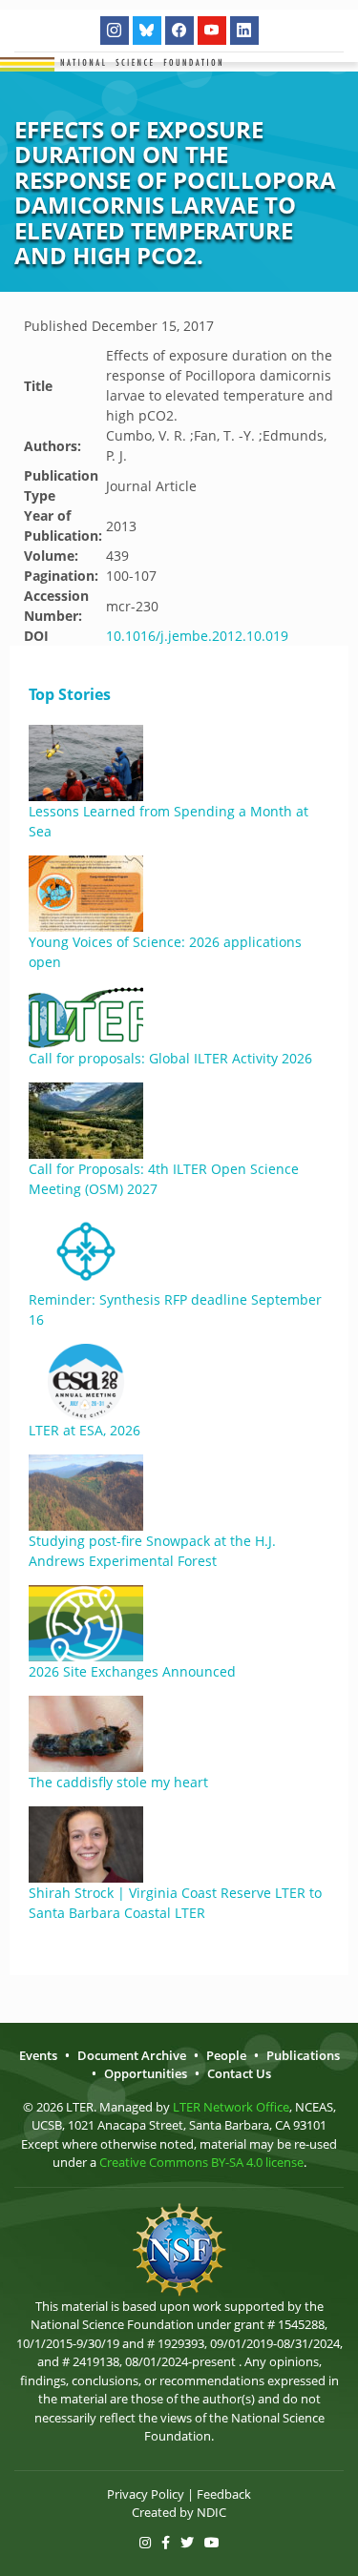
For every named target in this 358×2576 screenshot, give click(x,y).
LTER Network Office (231, 2107)
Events (38, 2055)
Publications (303, 2055)
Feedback (224, 2494)
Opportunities (146, 2073)
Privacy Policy (146, 2494)
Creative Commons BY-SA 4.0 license (201, 2162)
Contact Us (239, 2073)
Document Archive (132, 2055)
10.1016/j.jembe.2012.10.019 (197, 636)
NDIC (211, 2512)
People (226, 2055)
